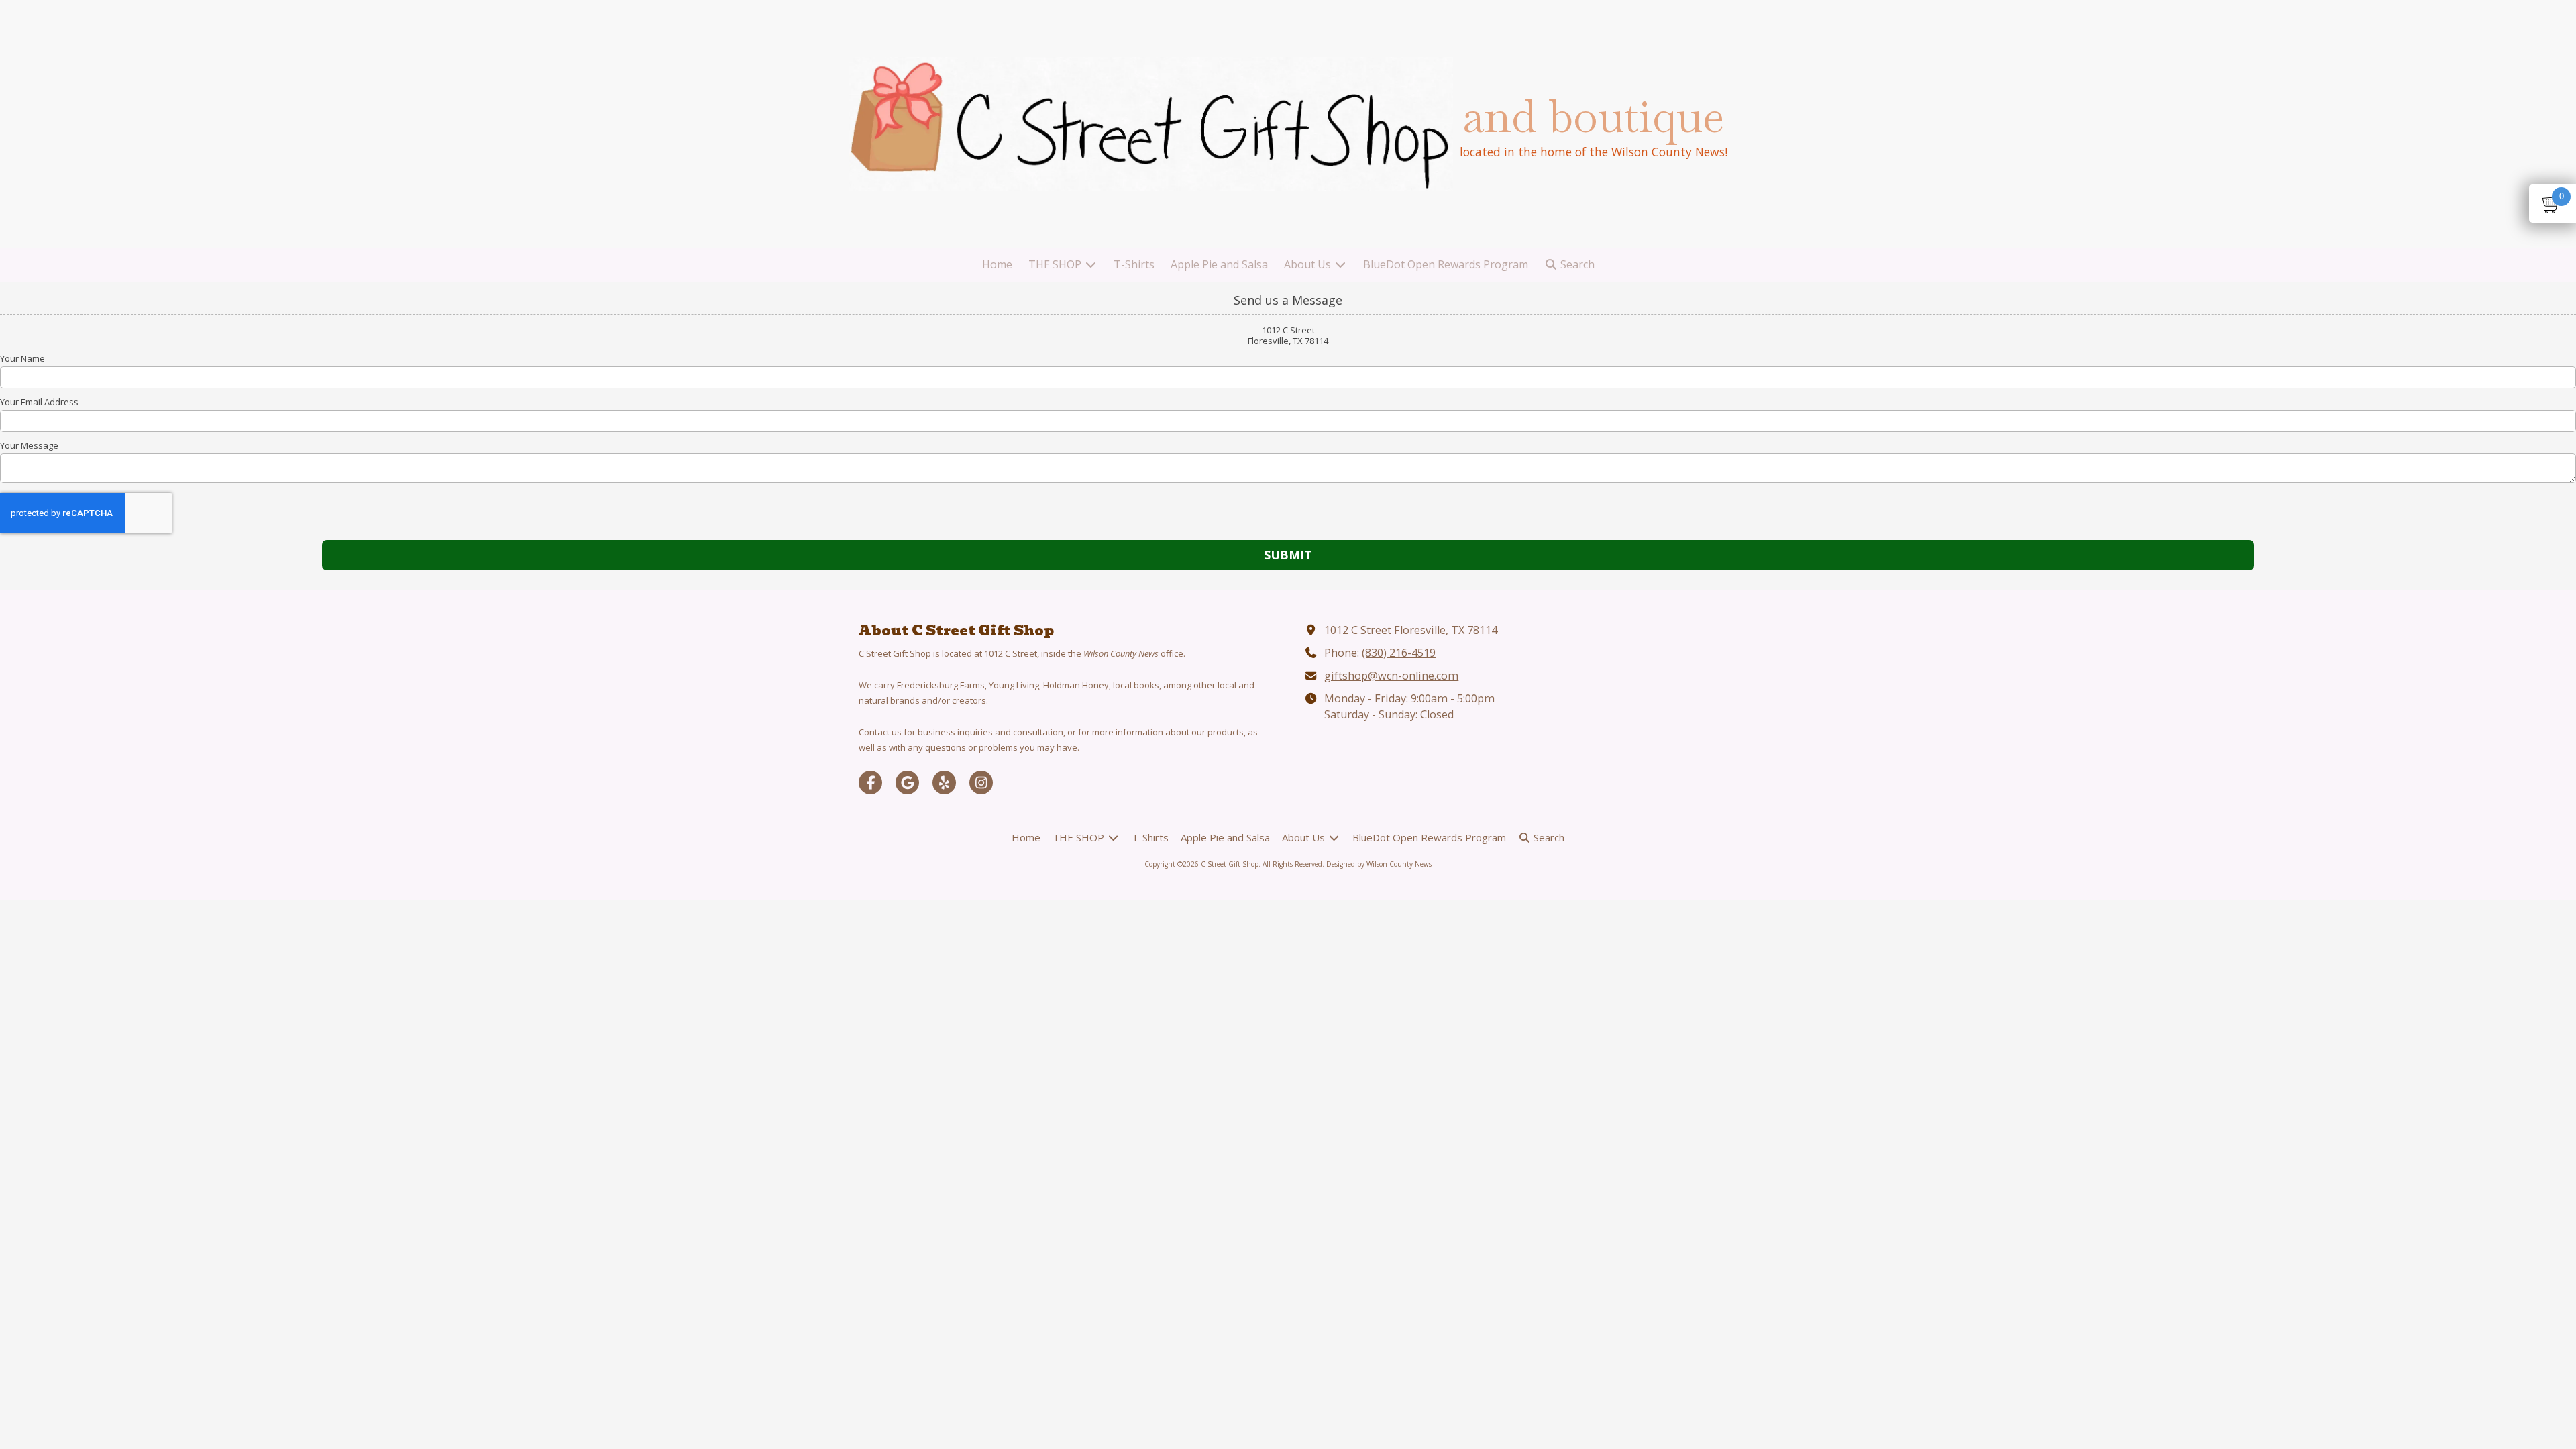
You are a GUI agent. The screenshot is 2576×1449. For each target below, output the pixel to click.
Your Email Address (39, 402)
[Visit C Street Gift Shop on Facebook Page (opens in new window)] (870, 783)
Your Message (29, 445)
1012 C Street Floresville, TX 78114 (1411, 630)
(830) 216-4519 (1399, 653)
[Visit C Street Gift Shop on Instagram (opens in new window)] (981, 783)
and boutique (1593, 116)
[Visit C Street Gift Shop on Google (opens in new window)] (907, 783)
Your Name (22, 358)
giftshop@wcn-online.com (1391, 676)
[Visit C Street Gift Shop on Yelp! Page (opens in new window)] (944, 783)
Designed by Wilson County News (1379, 864)
